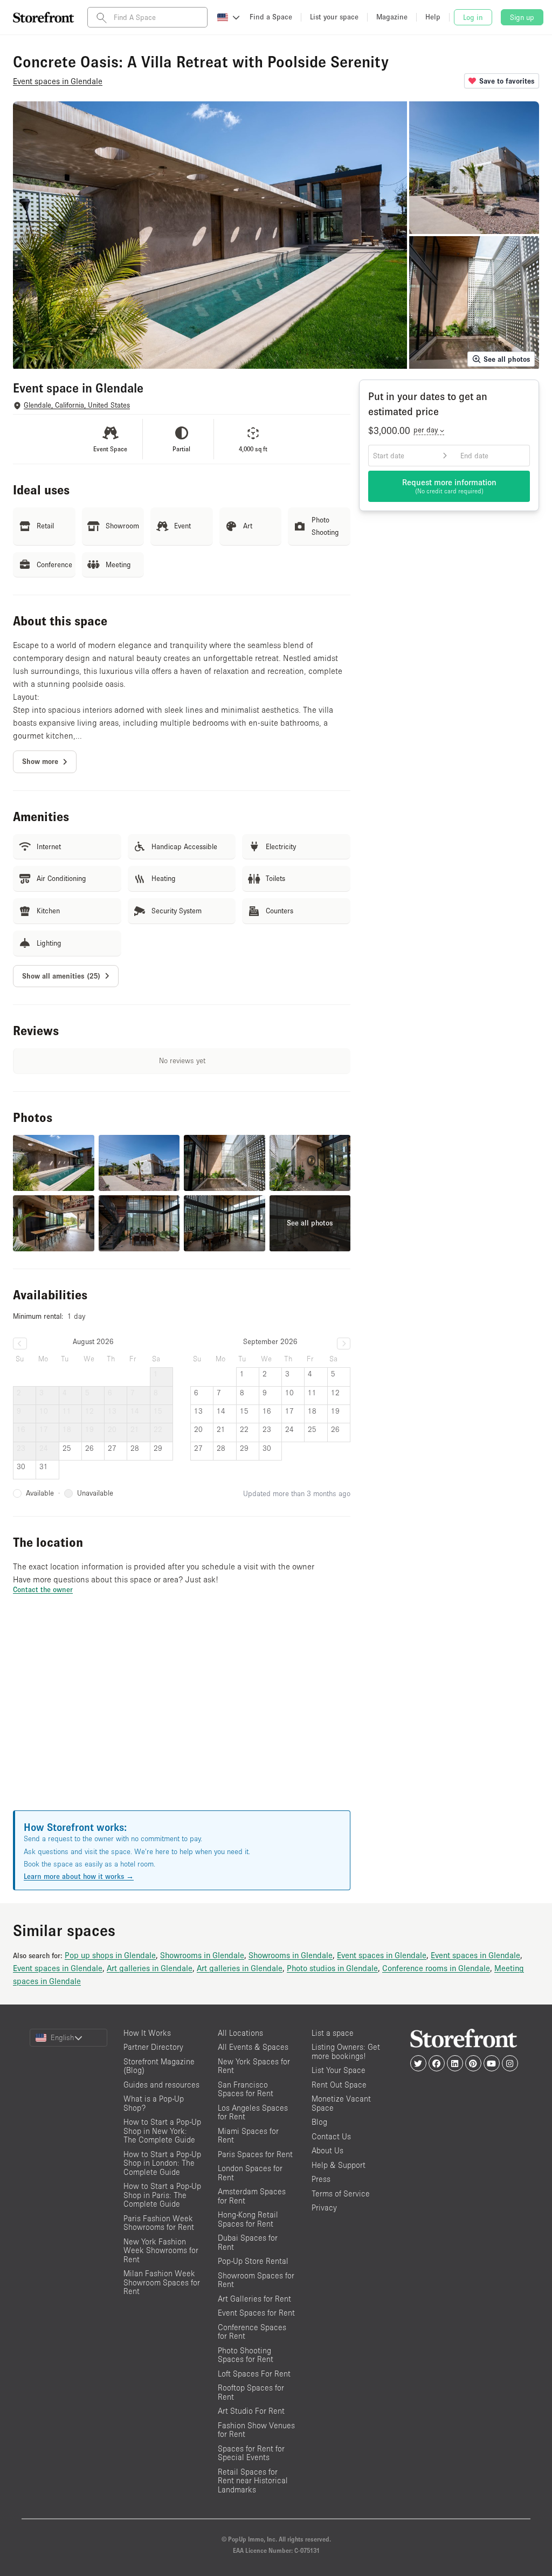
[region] (182, 1716)
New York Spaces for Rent (254, 2066)
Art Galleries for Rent (254, 2299)
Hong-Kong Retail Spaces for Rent (248, 2219)
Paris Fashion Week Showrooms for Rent (159, 2223)
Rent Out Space (339, 2085)
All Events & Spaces (253, 2047)
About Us (327, 2150)
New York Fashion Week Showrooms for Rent (161, 2250)
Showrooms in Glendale (202, 1955)
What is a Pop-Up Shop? (154, 2103)
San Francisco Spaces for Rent (246, 2089)
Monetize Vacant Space (341, 2103)
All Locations (240, 2033)
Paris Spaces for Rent (255, 2154)
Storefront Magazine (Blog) (159, 2066)
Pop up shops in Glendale (110, 1955)
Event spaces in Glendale (382, 1955)
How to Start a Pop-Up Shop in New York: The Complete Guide (162, 2131)
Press (321, 2179)
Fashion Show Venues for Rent (256, 2430)
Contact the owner (43, 1589)
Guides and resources (161, 2085)
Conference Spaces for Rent (252, 2332)
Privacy (324, 2207)
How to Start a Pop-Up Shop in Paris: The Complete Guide (162, 2195)
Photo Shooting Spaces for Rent (246, 2355)
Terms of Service (341, 2193)
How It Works (147, 2033)
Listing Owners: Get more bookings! (346, 2051)
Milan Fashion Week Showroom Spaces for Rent (162, 2282)
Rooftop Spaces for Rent (251, 2392)
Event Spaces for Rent (256, 2313)
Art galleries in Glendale (150, 1968)
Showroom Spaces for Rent (256, 2280)
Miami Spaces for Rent (248, 2136)
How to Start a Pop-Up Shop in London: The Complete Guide (162, 2163)
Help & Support (339, 2165)
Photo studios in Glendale (332, 1968)
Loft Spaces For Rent (254, 2374)
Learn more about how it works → (79, 1876)
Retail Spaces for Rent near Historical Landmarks (253, 2481)
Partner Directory (153, 2047)
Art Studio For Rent (251, 2411)
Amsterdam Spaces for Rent (252, 2196)
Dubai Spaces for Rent (248, 2242)
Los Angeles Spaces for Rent (253, 2112)
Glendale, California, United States (77, 405)
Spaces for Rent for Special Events (251, 2453)
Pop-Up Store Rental (253, 2261)
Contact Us (331, 2136)
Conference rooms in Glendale (436, 1968)
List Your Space (339, 2070)
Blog (319, 2122)
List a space (333, 2033)
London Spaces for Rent (250, 2173)
